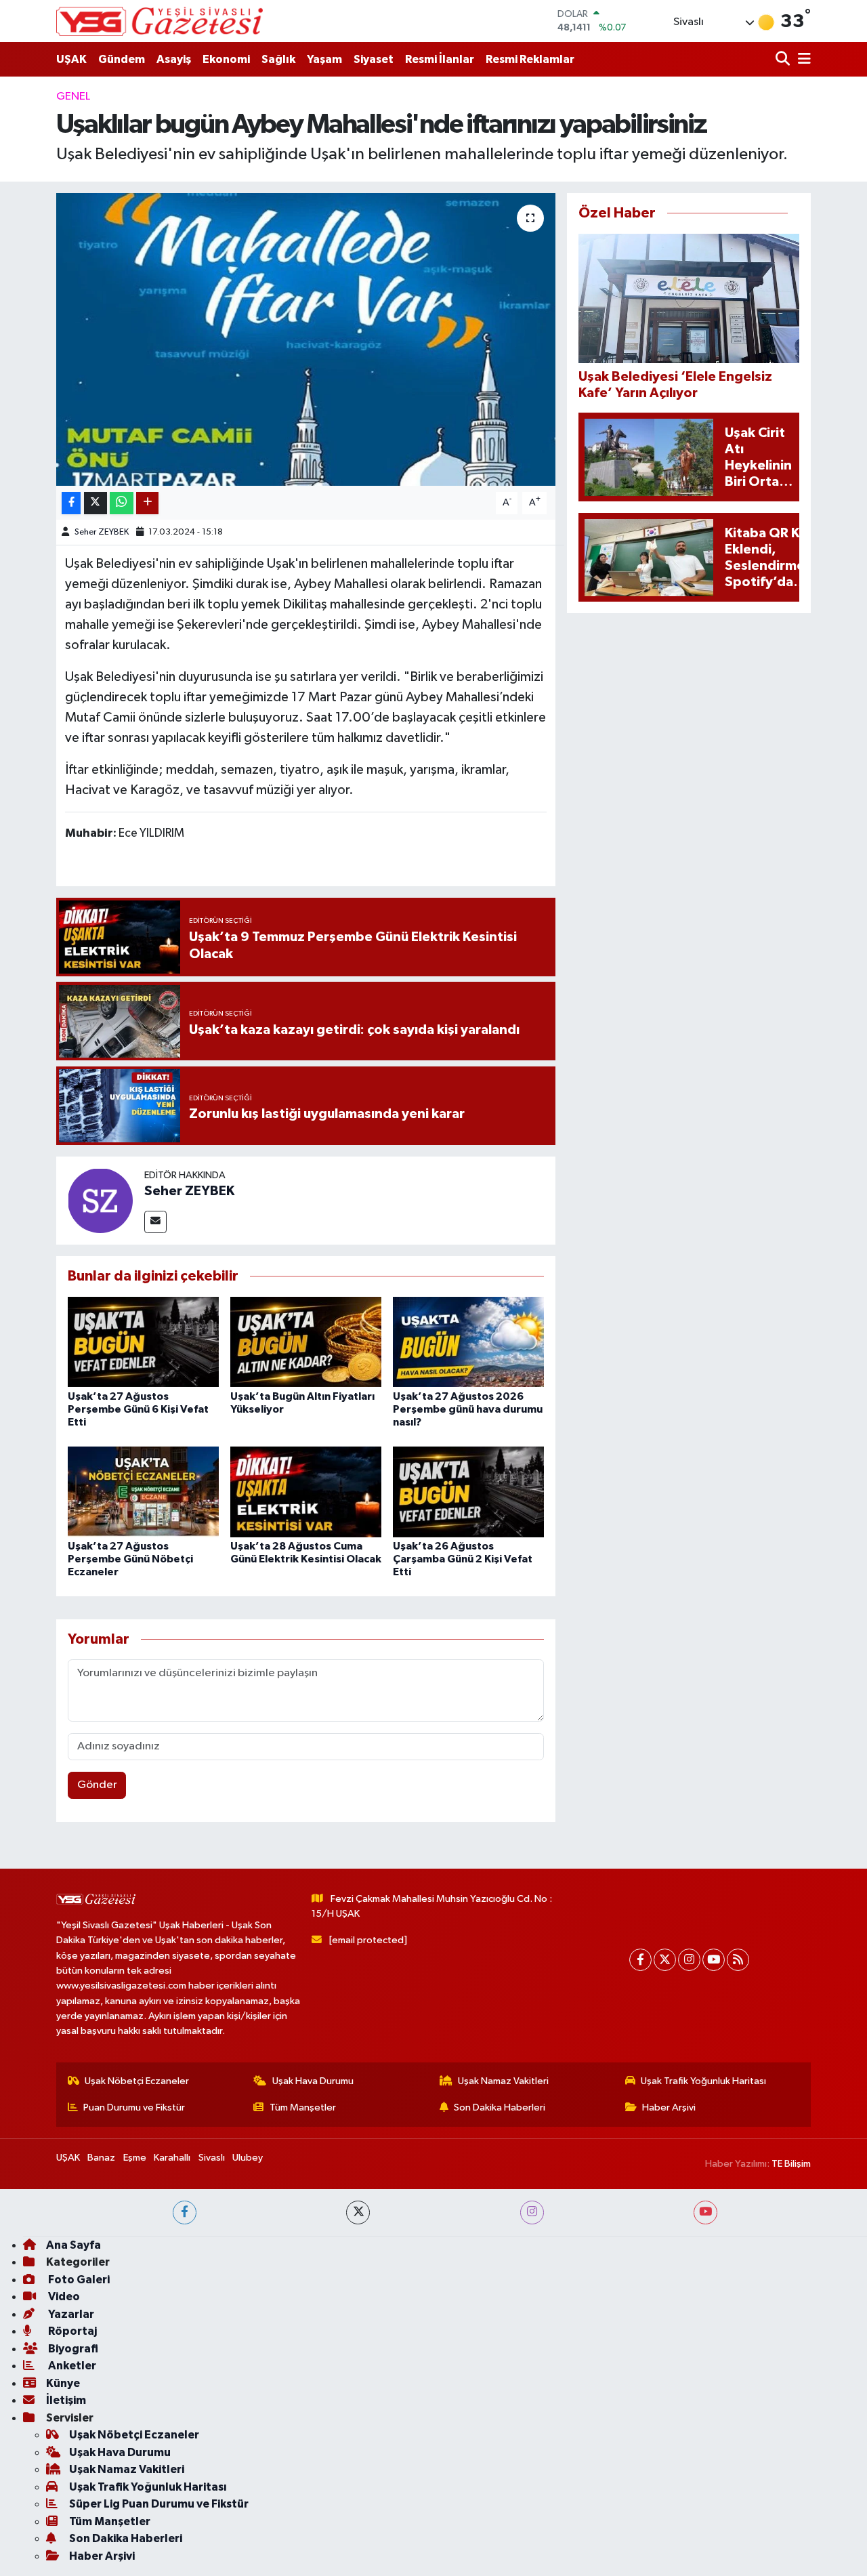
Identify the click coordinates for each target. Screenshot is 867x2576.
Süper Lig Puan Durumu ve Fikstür (159, 2504)
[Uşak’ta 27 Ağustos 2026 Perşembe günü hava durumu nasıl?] (468, 1342)
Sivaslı (212, 2158)
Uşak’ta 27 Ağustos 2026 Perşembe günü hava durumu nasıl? (468, 1409)
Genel (73, 97)
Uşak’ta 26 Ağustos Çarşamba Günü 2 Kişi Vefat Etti (463, 1559)
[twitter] (358, 2213)
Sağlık (278, 59)
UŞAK (71, 59)
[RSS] (738, 1960)
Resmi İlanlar (440, 59)
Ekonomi (226, 59)
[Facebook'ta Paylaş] (71, 503)
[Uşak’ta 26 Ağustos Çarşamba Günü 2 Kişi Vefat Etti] (468, 1492)
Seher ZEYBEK (102, 532)
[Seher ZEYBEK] (100, 1200)
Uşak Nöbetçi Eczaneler (137, 2081)
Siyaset (374, 59)
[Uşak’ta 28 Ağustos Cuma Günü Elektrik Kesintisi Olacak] (306, 1492)
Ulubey (248, 2158)
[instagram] (532, 2213)
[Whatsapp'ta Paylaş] (122, 503)
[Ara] (784, 59)
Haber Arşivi (669, 2107)
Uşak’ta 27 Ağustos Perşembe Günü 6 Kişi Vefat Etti (138, 1409)
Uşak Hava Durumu (313, 2081)
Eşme (135, 2158)
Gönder (97, 1785)
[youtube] (705, 2213)
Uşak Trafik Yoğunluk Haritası (703, 2081)
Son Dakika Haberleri (500, 2107)
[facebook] (185, 2213)
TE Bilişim (791, 2164)
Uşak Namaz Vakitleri (503, 2081)
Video (63, 2297)
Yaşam (324, 59)
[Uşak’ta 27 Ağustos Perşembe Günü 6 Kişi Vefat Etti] (143, 1342)
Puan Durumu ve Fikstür (134, 2107)
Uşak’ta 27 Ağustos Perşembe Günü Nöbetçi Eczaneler (130, 1559)
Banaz (101, 2158)
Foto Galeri (78, 2280)
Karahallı (172, 2158)
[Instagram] (689, 1960)
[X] (665, 1960)
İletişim (66, 2400)
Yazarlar (70, 2314)
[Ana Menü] (802, 59)
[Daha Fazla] (147, 503)
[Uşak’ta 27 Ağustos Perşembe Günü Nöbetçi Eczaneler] (143, 1492)
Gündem (122, 59)
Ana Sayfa (73, 2245)
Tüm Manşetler (303, 2107)
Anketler (71, 2366)
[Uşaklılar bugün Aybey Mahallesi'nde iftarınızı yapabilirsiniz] (306, 339)
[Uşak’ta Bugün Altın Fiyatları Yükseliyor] (306, 1342)
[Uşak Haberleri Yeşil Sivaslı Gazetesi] (160, 21)
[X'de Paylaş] (96, 503)
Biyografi (72, 2349)
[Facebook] (640, 1960)
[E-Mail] (155, 1222)
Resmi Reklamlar (530, 59)
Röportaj (71, 2331)
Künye (63, 2383)
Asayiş (174, 59)
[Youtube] (714, 1960)
